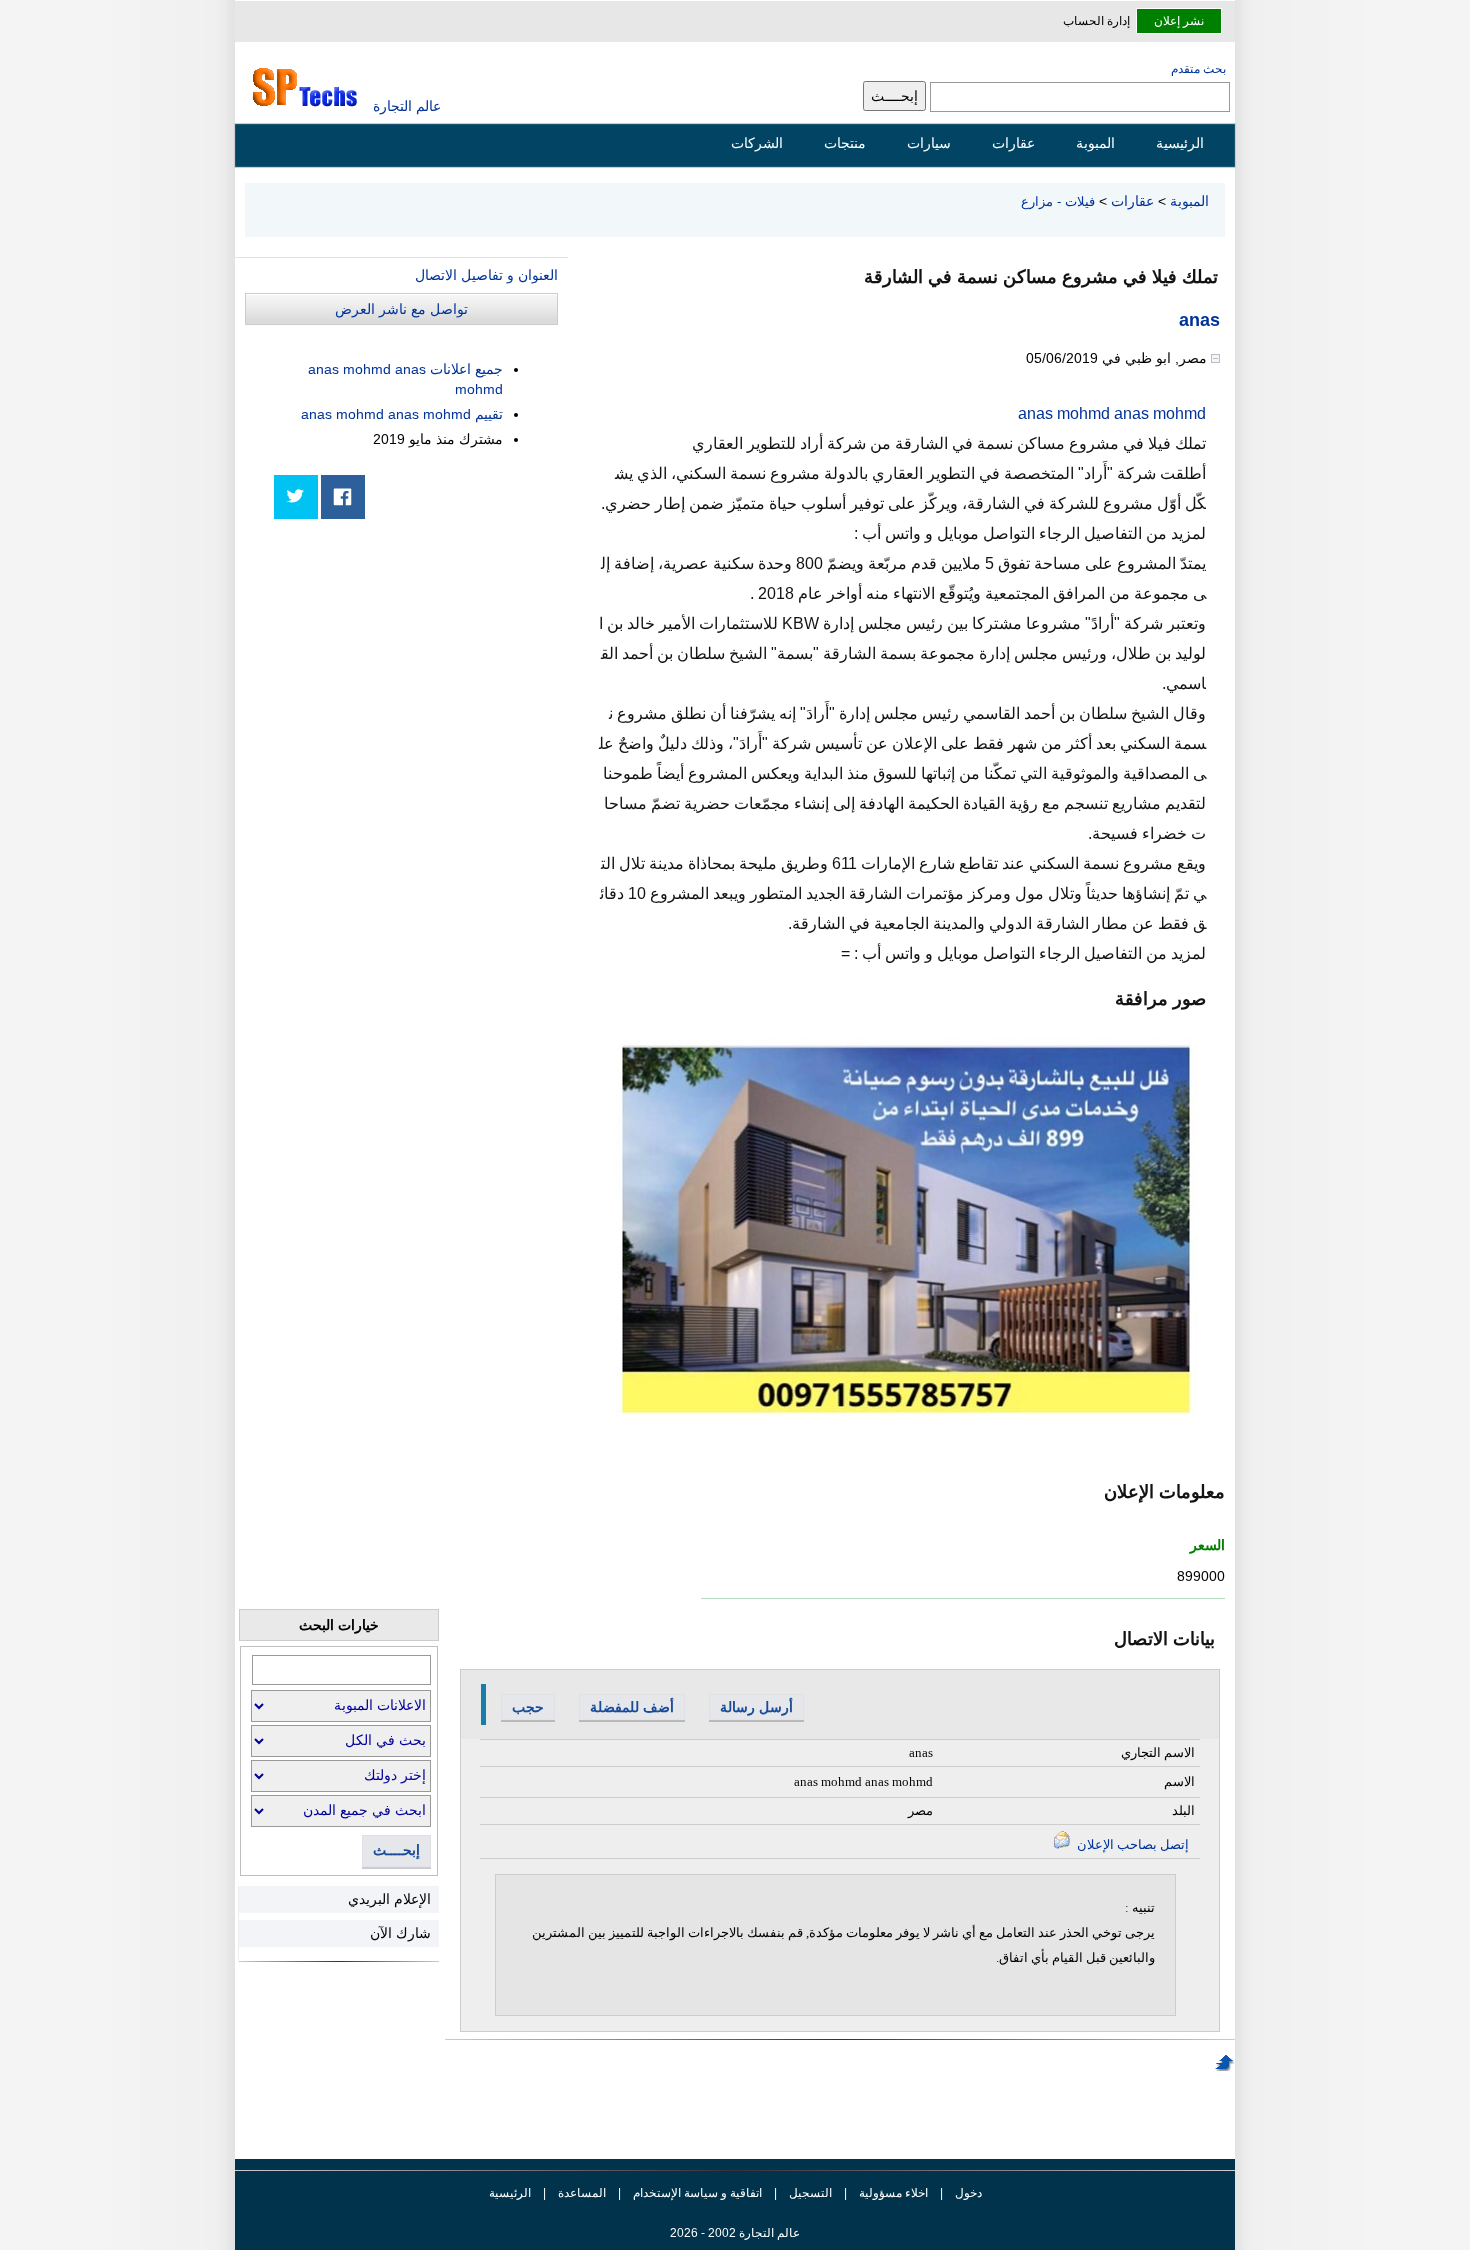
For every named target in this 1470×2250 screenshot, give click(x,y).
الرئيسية (1180, 143)
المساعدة (582, 2193)
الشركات (757, 143)
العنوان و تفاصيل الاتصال (486, 275)
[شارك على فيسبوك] (343, 497)
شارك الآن (400, 1933)
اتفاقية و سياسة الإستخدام (696, 2193)
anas (1199, 320)
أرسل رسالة (756, 1707)
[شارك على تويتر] (296, 497)
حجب (528, 1707)
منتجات (845, 143)
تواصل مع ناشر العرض (401, 309)
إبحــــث (396, 1850)
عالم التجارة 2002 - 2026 (735, 2233)
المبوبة (1095, 143)
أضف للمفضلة (632, 1707)
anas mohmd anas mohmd (1112, 413)
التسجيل (810, 2193)
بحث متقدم (1198, 69)
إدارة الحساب (1096, 21)
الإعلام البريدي (389, 1899)
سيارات (929, 143)
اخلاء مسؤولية (893, 2193)
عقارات (1013, 143)
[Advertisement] (408, 672)
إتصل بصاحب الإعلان (1131, 1844)
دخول (968, 2193)
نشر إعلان (1179, 21)
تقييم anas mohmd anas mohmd (402, 414)
